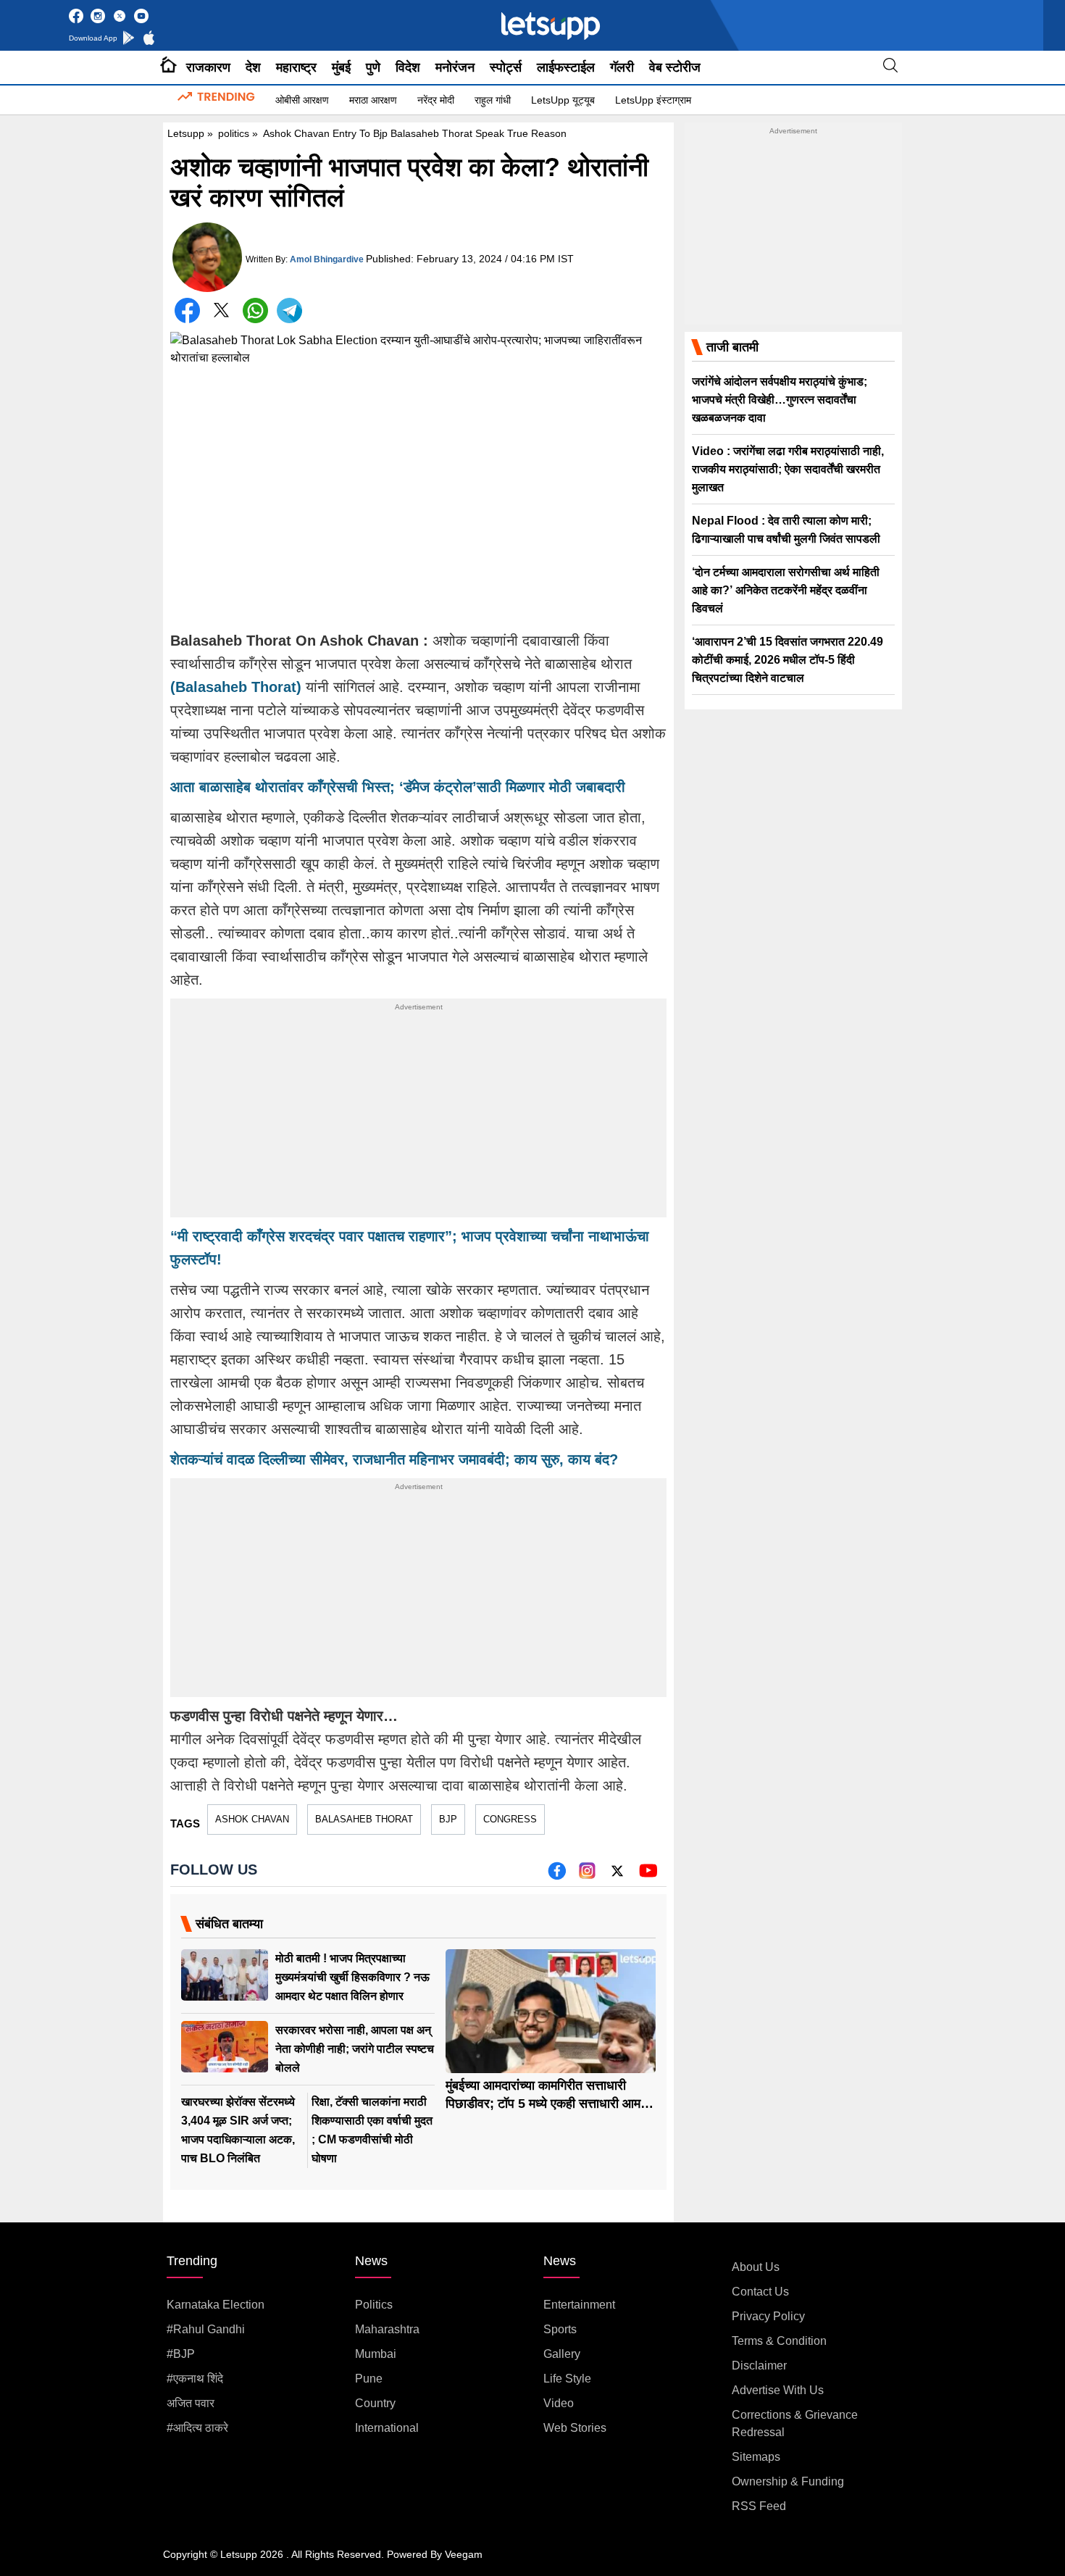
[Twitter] (221, 313)
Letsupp (186, 133)
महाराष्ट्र (296, 67)
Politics (374, 2305)
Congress (510, 1819)
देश (253, 67)
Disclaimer (759, 2365)
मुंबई (341, 67)
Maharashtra (387, 2329)
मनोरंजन (455, 67)
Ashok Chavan (252, 1819)
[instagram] (587, 1876)
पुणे (373, 67)
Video (559, 2403)
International (387, 2428)
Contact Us (760, 2292)
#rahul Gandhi (206, 2329)
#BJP (181, 2354)
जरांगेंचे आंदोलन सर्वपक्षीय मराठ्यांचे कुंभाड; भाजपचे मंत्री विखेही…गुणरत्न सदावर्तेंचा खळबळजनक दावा (780, 400)
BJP (448, 1819)
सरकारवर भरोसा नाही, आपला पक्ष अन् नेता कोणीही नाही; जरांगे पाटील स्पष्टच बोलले (355, 2049)
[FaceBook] (187, 310)
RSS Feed (759, 2506)
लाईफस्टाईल (566, 67)
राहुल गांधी (493, 100)
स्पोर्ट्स (506, 67)
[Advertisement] (418, 1116)
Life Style (567, 2379)
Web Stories (575, 2428)
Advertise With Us (778, 2390)
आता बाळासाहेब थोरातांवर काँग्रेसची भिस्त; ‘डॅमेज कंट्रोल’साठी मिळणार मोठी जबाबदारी (398, 787)
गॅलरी (622, 67)
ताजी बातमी (732, 347)
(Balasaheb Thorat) (238, 687)
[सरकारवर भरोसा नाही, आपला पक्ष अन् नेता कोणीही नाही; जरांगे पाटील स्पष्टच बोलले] (225, 2047)
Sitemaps (756, 2457)
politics (234, 133)
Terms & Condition (779, 2341)
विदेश (408, 67)
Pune (369, 2379)
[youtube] (648, 1876)
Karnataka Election (216, 2305)
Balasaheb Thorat (364, 1819)
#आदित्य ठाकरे (197, 2428)
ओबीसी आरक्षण (302, 100)
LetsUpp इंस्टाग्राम (653, 100)
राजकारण (208, 67)
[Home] (168, 67)
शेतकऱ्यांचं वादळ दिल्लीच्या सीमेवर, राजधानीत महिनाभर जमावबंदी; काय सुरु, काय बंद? (394, 1459)
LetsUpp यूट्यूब (563, 100)
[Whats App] (255, 310)
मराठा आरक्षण (373, 100)
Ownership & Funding (788, 2481)
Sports (560, 2329)
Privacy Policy (768, 2316)
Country (375, 2403)
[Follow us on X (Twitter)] (617, 1876)
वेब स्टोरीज (675, 67)
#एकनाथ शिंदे (195, 2379)
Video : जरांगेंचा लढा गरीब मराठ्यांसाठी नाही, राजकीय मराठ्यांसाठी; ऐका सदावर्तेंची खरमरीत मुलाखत (788, 469)
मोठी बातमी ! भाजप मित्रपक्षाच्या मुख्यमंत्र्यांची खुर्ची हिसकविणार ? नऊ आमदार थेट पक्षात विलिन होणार (352, 1977)
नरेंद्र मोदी (436, 100)
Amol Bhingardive (327, 259)
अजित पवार (191, 2403)
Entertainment (579, 2305)
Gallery (562, 2354)
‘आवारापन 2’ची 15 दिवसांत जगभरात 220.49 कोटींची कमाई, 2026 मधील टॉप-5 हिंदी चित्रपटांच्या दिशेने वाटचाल (788, 660)
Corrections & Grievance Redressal (795, 2423)
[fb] (557, 1876)
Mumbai (376, 2354)
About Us (756, 2267)
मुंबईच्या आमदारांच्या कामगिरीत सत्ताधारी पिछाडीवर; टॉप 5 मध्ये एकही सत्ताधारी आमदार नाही (551, 2104)
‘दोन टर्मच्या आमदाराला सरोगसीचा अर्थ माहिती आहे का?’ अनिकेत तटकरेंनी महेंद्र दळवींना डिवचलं (786, 590)
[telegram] (289, 310)
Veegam (464, 2554)
